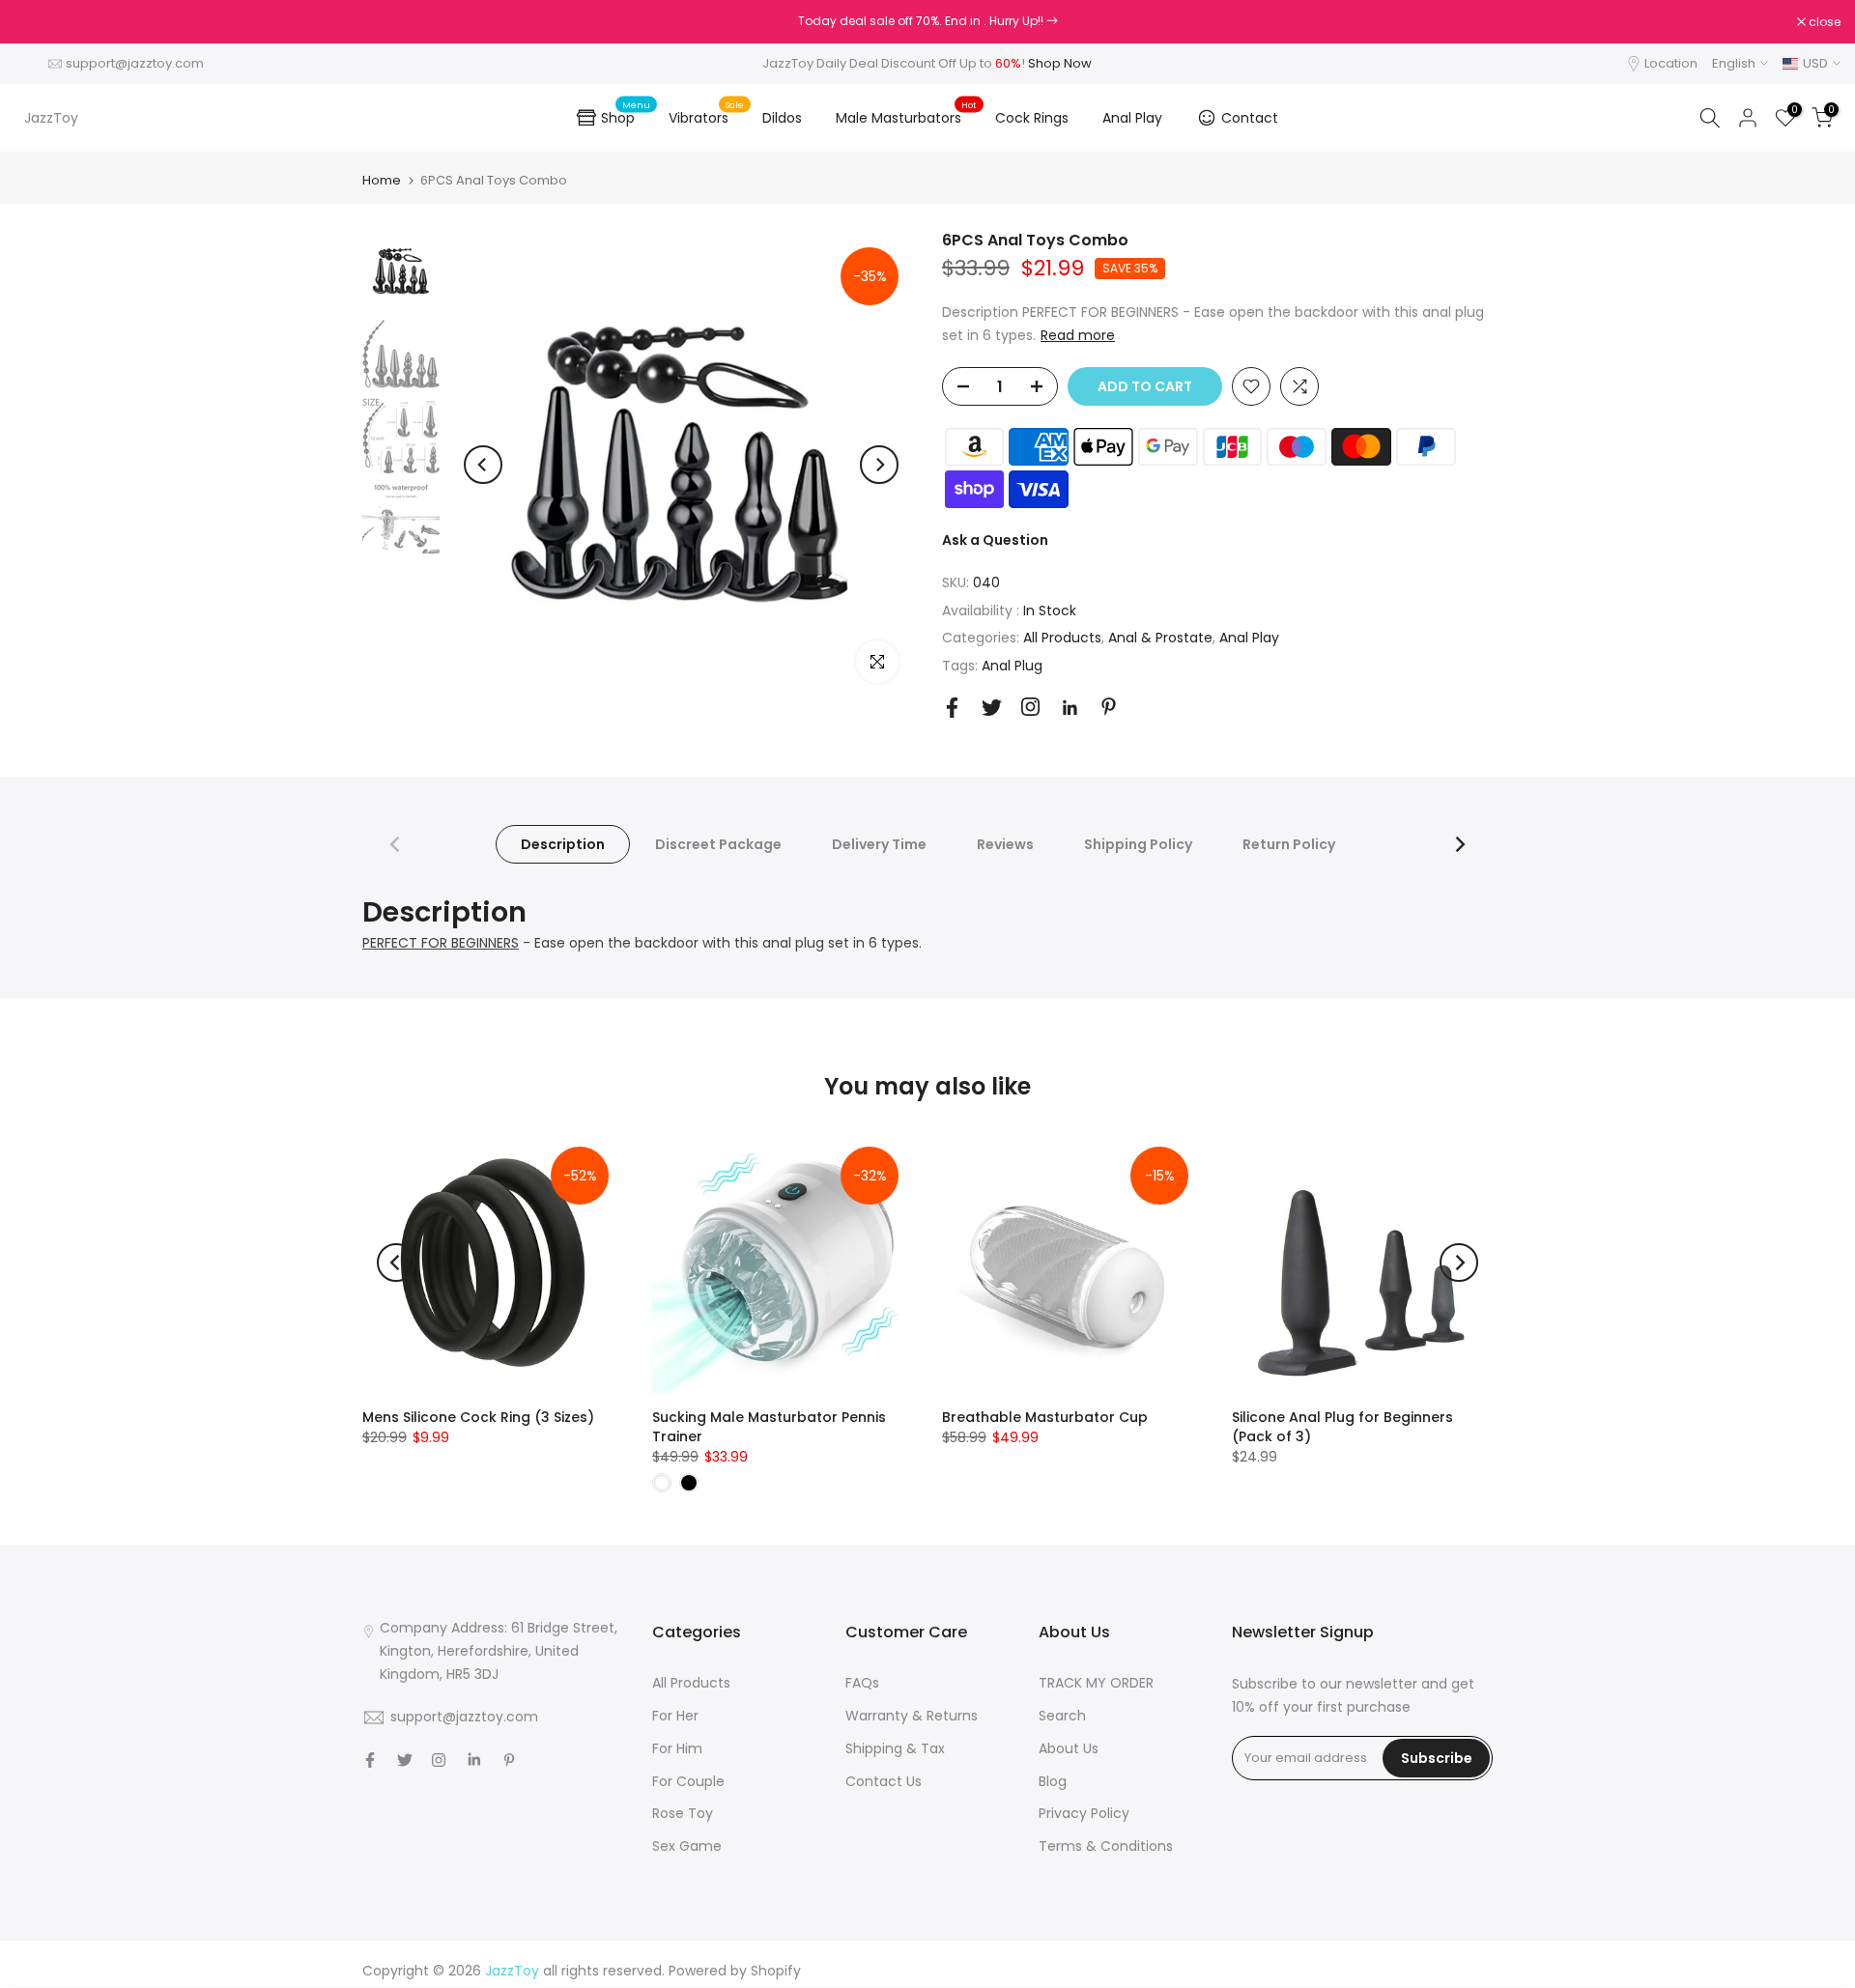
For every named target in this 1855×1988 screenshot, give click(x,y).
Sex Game (687, 1846)
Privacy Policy (1084, 1813)
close (41, 22)
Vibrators (706, 117)
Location (1671, 63)
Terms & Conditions (1106, 1846)
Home (382, 180)
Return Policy (1289, 844)
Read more (1078, 335)
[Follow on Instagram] (1030, 707)
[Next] (879, 465)
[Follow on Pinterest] (1109, 707)
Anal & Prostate (1160, 638)
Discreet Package (718, 844)
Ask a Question (995, 540)
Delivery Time (879, 844)
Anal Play (1132, 118)
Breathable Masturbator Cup (1045, 1417)
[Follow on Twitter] (992, 708)
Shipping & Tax (895, 1748)
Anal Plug (1012, 666)
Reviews (1005, 844)
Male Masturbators (906, 117)
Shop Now (1060, 63)
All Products (1062, 638)
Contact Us (884, 1781)
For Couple (688, 1781)
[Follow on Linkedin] (1070, 708)
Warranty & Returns (912, 1716)
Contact (1250, 118)
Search (1062, 1716)
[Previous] (483, 465)
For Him (677, 1748)
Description (563, 844)
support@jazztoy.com (135, 63)
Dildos (782, 118)
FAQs (862, 1683)
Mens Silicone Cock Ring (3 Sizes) (478, 1417)
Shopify (776, 1971)
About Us (1069, 1748)
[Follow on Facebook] (952, 708)
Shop (626, 115)
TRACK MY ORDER (1096, 1683)
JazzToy (51, 118)
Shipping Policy (1138, 844)
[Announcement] (927, 21)
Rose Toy (683, 1813)
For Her (675, 1716)
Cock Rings (1032, 118)
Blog (1053, 1781)
